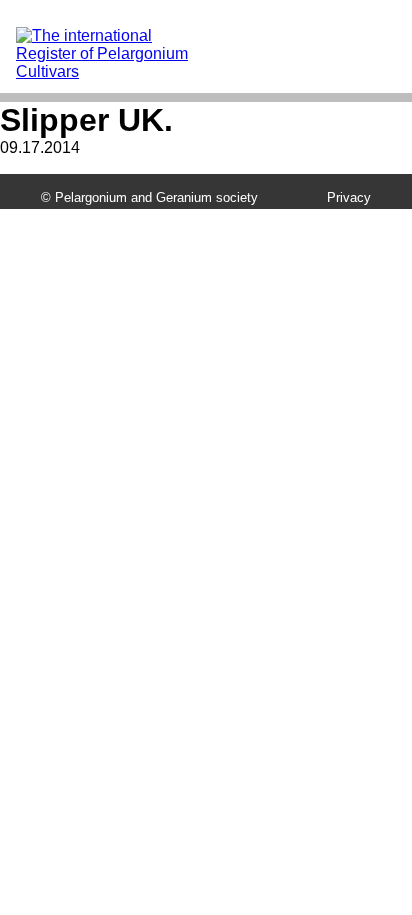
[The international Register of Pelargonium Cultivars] (115, 35)
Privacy (349, 197)
